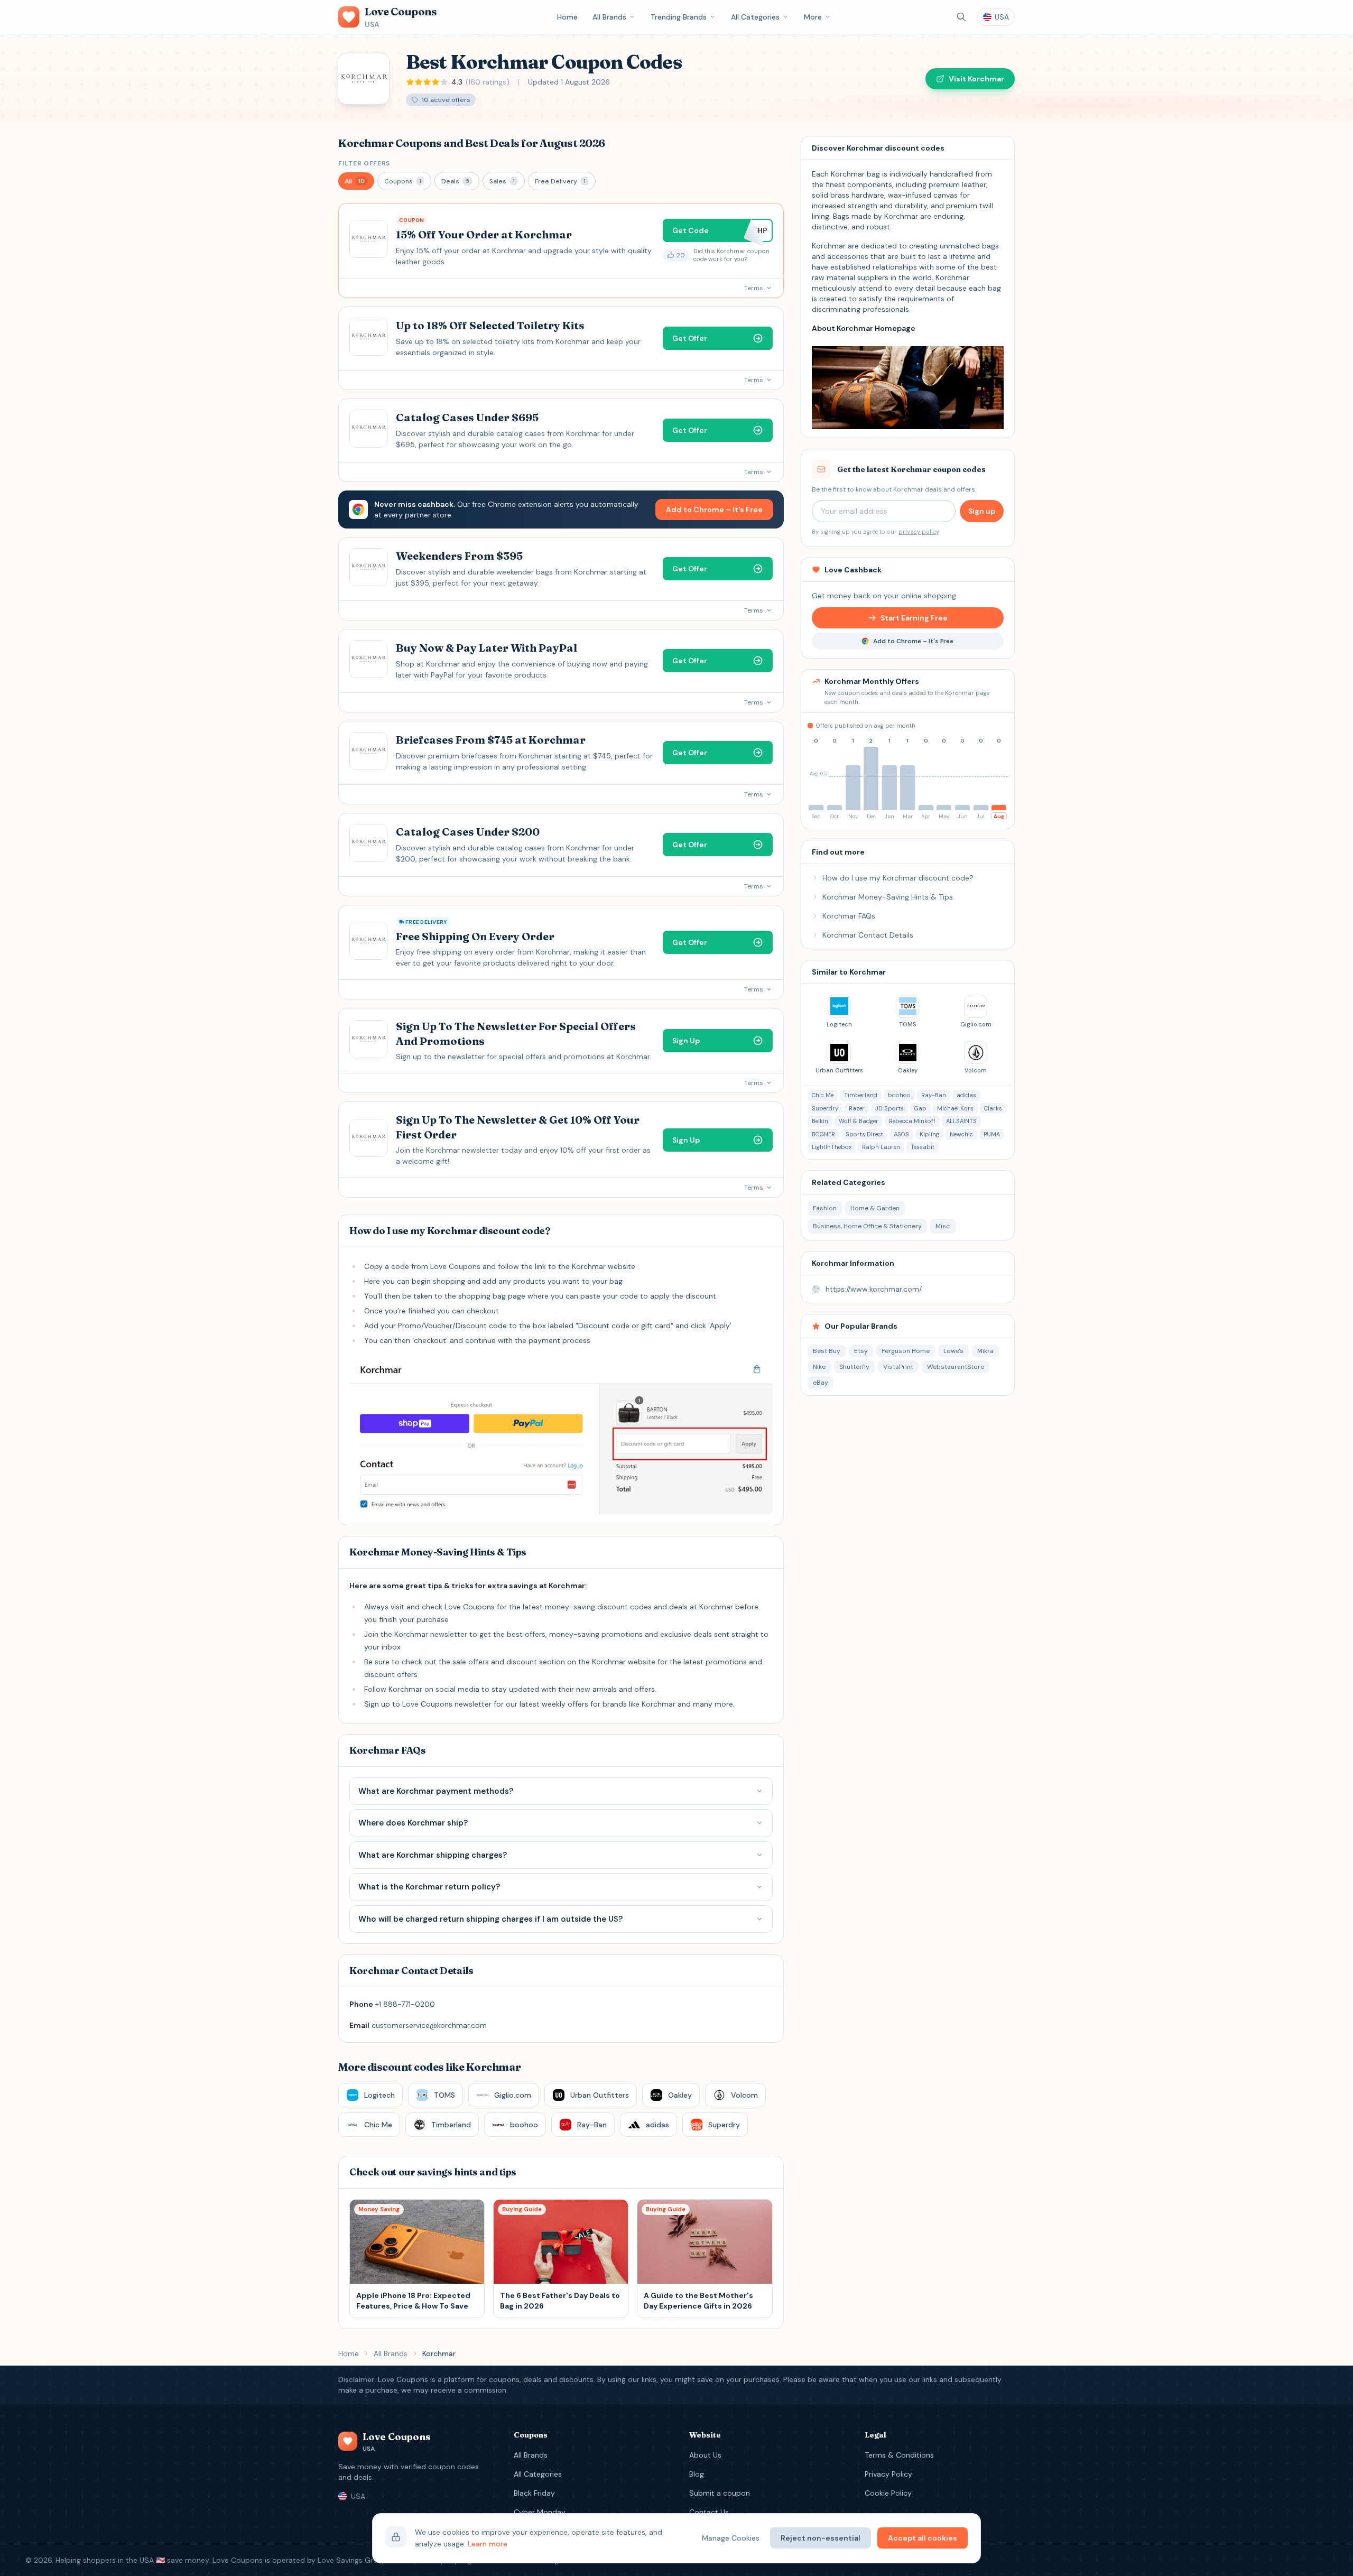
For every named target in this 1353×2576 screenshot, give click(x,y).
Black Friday (534, 2493)
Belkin (820, 1121)
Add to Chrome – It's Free (714, 509)
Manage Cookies (731, 2538)
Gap (920, 1108)
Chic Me (823, 1095)
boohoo (899, 1095)
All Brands (609, 17)
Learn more (488, 2544)
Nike (819, 1367)
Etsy (861, 1351)
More (813, 17)
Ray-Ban (934, 1095)
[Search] (961, 17)
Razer (857, 1108)
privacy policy (919, 532)
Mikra (985, 1351)
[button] (356, 181)
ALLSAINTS (961, 1121)
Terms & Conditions (899, 2455)
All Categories (755, 17)
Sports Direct (864, 1134)
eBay (821, 1383)
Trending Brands (679, 17)
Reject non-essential (821, 2538)
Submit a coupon (720, 2493)
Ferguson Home (906, 1351)
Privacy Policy (888, 2474)
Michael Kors (955, 1108)
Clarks (993, 1108)
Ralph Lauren (881, 1147)
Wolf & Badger (859, 1121)
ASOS (901, 1134)
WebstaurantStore (956, 1367)
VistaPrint (898, 1367)
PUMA (992, 1134)
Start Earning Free (914, 618)
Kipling (929, 1134)
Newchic (961, 1134)
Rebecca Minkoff (912, 1121)
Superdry (825, 1108)
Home (567, 17)
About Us (705, 2455)
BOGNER (823, 1134)
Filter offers (364, 163)
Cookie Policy (888, 2493)
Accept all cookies (923, 2538)
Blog (697, 2474)
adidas (966, 1095)
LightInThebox (832, 1147)
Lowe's (953, 1351)
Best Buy (827, 1351)
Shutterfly (854, 1367)
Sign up (982, 511)
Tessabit (923, 1147)
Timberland (861, 1095)
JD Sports (889, 1108)
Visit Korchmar (976, 79)
